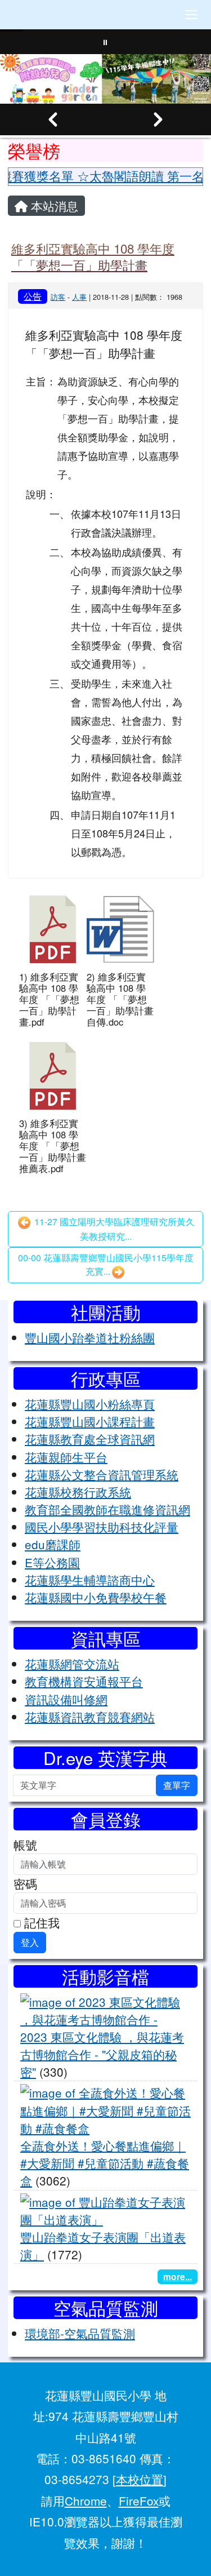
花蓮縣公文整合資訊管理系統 (102, 1474)
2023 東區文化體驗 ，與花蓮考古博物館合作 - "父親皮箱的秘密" (102, 2054)
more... (178, 2276)
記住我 (40, 1922)
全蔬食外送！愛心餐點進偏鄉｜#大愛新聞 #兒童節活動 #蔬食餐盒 (105, 2163)
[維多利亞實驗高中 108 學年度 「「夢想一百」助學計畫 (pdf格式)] (53, 929)
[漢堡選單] (191, 15)
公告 (33, 296)
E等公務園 (52, 1562)
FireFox (139, 2500)
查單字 (177, 1785)
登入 (30, 1942)
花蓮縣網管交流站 (72, 1664)
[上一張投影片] (53, 119)
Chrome (86, 2500)
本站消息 (53, 206)
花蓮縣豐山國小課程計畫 (90, 1421)
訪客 (58, 297)
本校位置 (140, 2479)
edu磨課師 (53, 1544)
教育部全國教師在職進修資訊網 (107, 1509)
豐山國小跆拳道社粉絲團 (90, 1337)
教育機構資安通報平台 (84, 1681)
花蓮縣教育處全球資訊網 (90, 1439)
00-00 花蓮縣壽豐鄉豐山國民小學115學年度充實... (106, 1264)
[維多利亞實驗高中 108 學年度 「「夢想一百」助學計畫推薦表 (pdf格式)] (53, 1076)
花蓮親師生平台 (66, 1457)
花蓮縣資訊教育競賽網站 (90, 1717)
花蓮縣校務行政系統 (78, 1492)
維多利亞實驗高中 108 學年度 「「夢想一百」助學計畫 (93, 256)
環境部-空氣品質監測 (80, 2333)
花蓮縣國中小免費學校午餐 (96, 1597)
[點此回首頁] (105, 79)
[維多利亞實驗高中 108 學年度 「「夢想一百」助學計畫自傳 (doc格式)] (120, 929)
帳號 (25, 1845)
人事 (79, 297)
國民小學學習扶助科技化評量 (102, 1527)
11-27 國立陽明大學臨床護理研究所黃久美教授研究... (113, 1229)
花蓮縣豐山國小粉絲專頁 (90, 1404)
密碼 (25, 1883)
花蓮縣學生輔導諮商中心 (90, 1580)
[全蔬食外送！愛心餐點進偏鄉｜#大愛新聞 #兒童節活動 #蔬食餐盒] (105, 2109)
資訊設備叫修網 (66, 1699)
